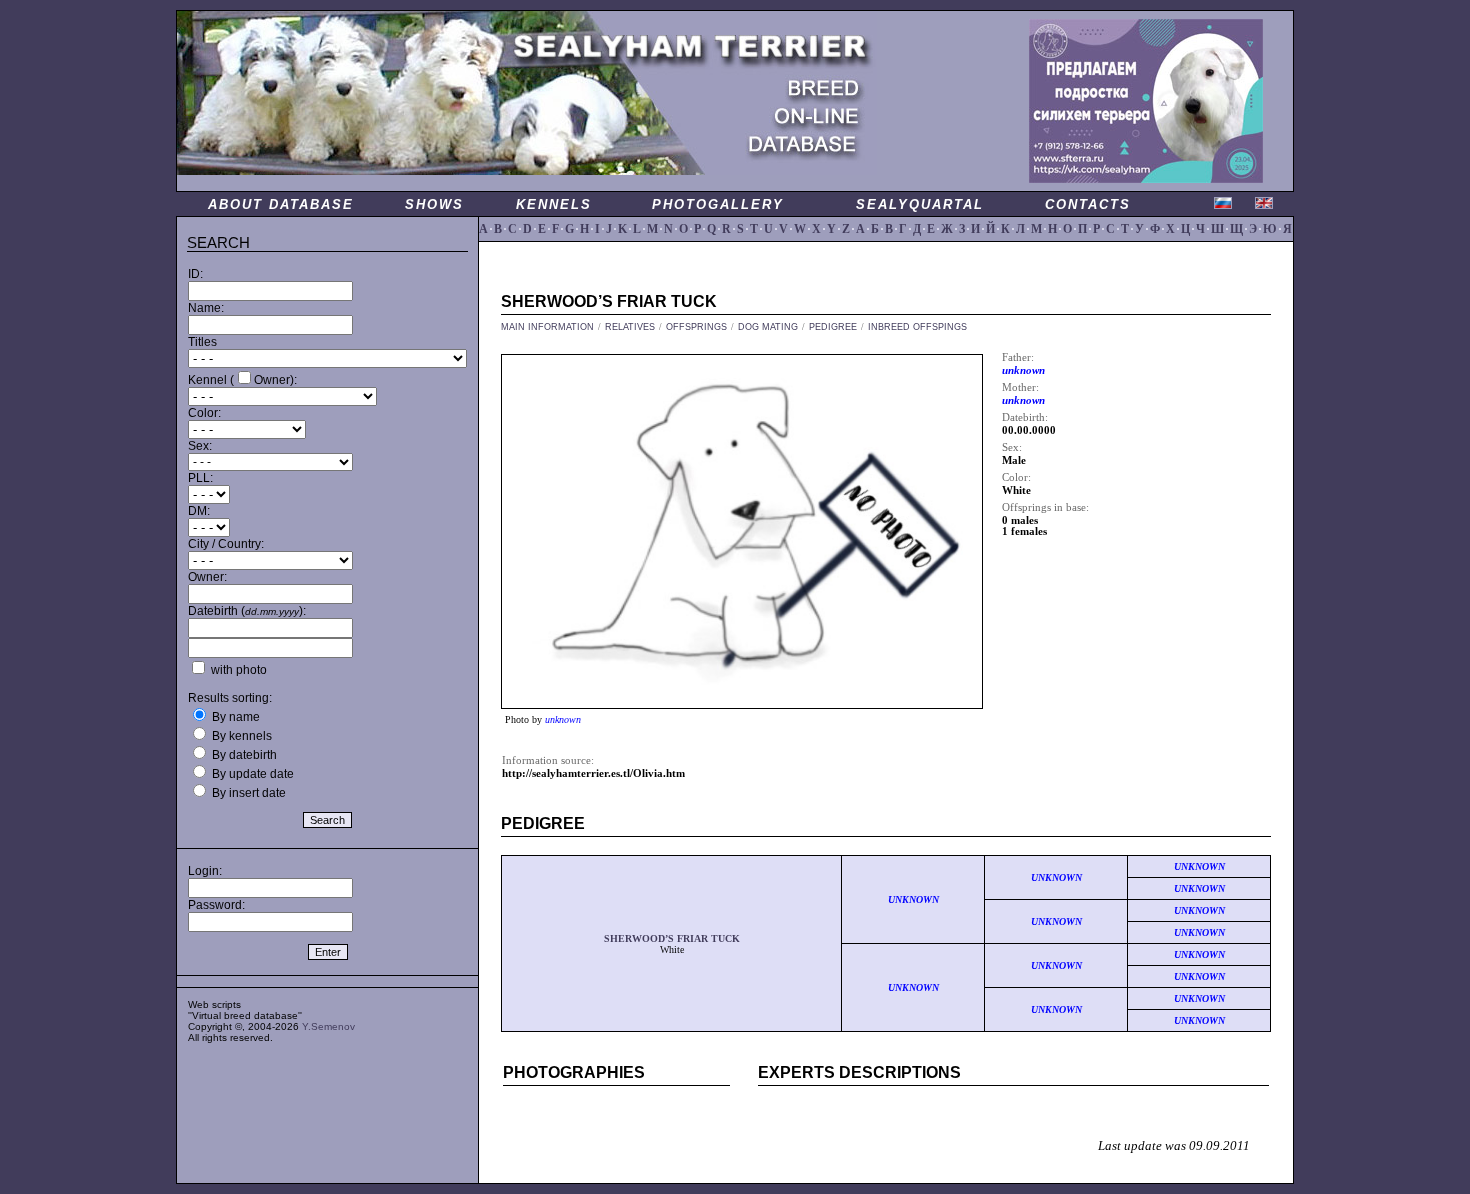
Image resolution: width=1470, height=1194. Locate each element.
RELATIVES (630, 327)
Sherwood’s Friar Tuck (672, 938)
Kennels (554, 204)
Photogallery (718, 204)
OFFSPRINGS (696, 327)
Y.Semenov (328, 1026)
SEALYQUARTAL (920, 204)
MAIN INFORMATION (547, 327)
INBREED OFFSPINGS (917, 327)
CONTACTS (1088, 204)
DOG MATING (768, 327)
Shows (434, 204)
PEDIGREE (833, 327)
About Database (281, 204)
